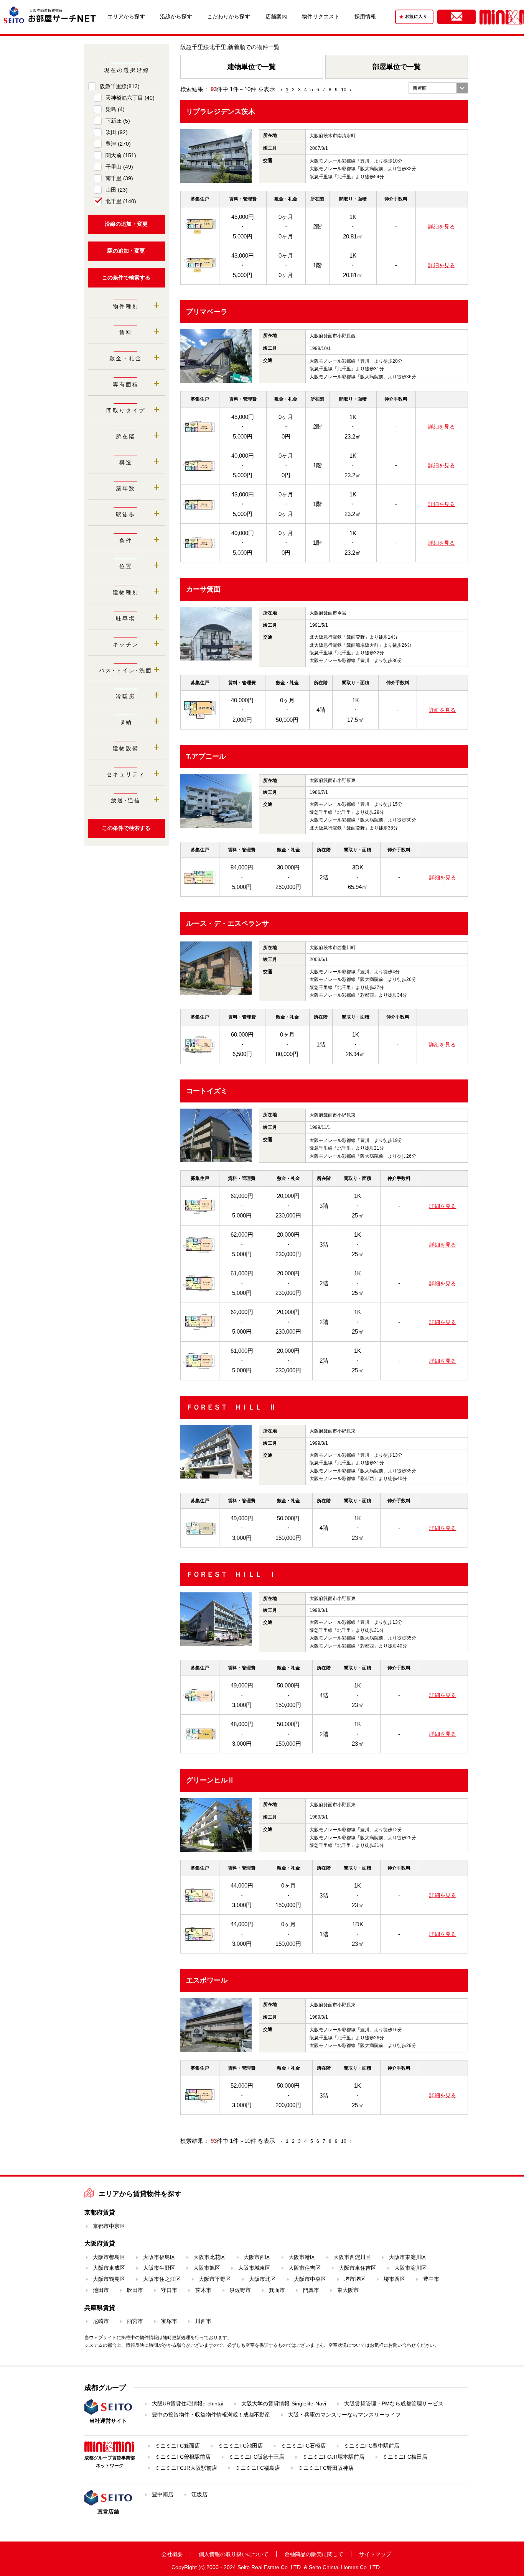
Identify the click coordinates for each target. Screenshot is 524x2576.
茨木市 (203, 2290)
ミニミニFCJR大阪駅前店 (186, 2468)
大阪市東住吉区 (358, 2268)
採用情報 (365, 16)
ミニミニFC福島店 (258, 2468)
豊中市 (431, 2279)
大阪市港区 (302, 2257)
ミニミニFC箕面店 (177, 2446)
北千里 (121, 201)
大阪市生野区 (159, 2268)
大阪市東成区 (109, 2268)
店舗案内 (276, 16)
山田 (117, 190)
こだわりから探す (229, 16)
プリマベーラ (207, 312)
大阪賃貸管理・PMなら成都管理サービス (394, 2403)
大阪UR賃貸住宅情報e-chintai (188, 2403)
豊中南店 (163, 2494)
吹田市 (135, 2290)
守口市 (169, 2290)
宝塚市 (169, 2321)
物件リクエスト (321, 16)
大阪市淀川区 (410, 2268)
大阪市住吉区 (305, 2268)
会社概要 (172, 2554)
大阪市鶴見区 (109, 2279)
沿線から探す (176, 16)
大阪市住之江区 (162, 2279)
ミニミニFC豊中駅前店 (372, 2446)
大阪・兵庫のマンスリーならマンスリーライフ (344, 2415)
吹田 (117, 132)
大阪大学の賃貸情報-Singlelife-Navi (284, 2403)
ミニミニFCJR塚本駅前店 (333, 2457)
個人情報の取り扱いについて (234, 2554)
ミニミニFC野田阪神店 (326, 2468)
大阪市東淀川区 (408, 2257)
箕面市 (277, 2290)
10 (344, 90)
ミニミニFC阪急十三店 (256, 2457)
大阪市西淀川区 (352, 2257)
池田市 (101, 2290)
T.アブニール (206, 756)
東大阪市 (348, 2290)
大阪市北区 (262, 2279)
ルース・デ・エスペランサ (227, 923)
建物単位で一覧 (252, 67)
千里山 (119, 167)
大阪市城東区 (254, 2268)
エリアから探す (126, 16)
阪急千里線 (120, 86)
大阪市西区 (257, 2257)
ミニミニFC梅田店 (405, 2457)
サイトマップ (375, 2554)
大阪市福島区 (159, 2257)
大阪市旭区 (207, 2268)
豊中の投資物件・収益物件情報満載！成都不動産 (211, 2415)
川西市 (203, 2321)
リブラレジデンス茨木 (221, 112)
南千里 (119, 178)
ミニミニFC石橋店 (303, 2446)
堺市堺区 (355, 2279)
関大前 (121, 155)
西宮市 (135, 2321)
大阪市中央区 (310, 2279)
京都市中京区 (109, 2226)
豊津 (118, 144)
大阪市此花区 (209, 2257)
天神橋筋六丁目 (130, 98)
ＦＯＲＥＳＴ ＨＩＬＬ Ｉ (231, 1574)
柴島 (115, 109)
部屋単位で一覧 (397, 67)
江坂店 (199, 2494)
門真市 (311, 2290)
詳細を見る (442, 227)
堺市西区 (394, 2279)
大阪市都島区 (109, 2257)
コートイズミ (207, 1091)
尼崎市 (101, 2321)
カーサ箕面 (203, 589)
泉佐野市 (240, 2290)
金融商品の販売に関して (314, 2554)
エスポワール (207, 1980)
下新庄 (118, 121)
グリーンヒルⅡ (210, 1780)
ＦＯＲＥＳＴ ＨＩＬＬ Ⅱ (231, 1407)
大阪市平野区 (215, 2279)
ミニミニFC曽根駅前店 (183, 2457)
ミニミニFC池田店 (240, 2446)
